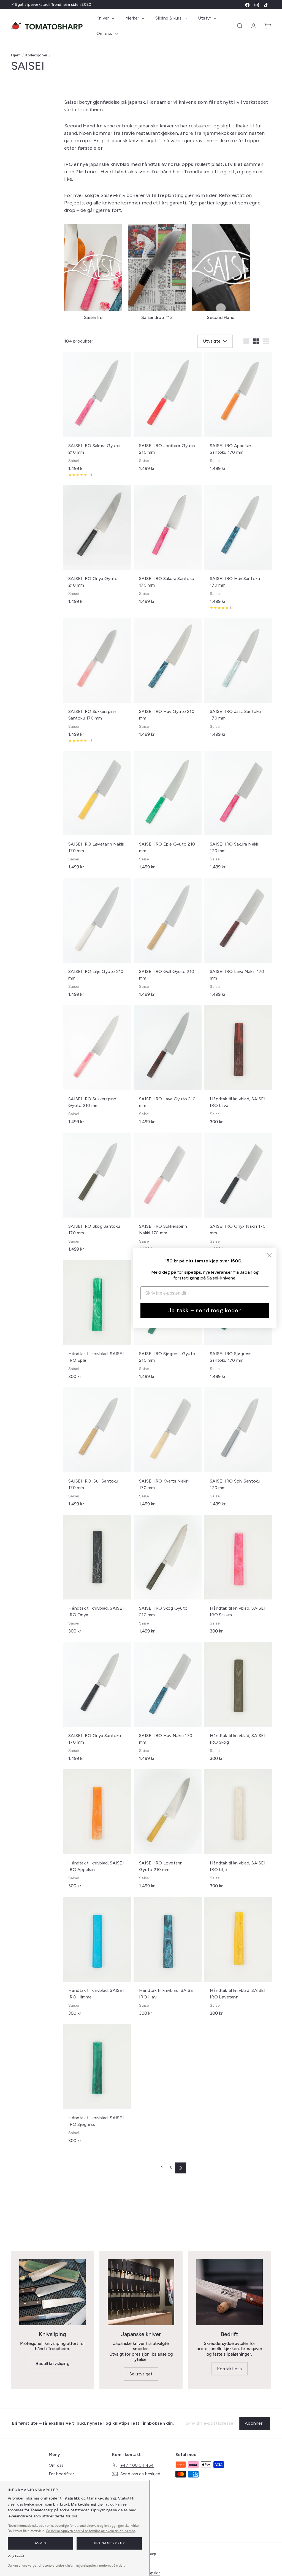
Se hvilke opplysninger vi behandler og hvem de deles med (91, 2531)
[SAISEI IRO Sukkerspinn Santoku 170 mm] (97, 683)
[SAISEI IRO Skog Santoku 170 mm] (97, 1195)
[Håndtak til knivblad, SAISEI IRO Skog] (238, 1704)
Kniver (103, 18)
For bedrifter (61, 2474)
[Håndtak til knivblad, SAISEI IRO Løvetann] (238, 1959)
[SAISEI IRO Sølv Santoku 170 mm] (238, 1450)
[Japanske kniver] (141, 2292)
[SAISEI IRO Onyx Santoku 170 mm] (97, 1704)
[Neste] (181, 2168)
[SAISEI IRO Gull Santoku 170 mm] (97, 1450)
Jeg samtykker (109, 2543)
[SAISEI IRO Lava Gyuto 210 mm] (168, 1067)
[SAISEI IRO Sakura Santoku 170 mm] (168, 547)
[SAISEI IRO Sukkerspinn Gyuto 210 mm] (97, 1067)
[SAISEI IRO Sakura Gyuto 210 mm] (97, 417)
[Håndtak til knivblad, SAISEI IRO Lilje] (238, 1832)
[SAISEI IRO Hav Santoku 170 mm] (238, 550)
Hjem (16, 55)
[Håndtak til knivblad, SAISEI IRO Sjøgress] (97, 2086)
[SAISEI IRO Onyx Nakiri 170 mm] (238, 1195)
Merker (133, 18)
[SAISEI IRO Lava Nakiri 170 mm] (238, 940)
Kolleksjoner (36, 55)
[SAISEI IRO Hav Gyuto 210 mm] (168, 680)
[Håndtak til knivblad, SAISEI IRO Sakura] (238, 1577)
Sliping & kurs (169, 18)
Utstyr (205, 18)
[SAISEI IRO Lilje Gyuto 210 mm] (97, 940)
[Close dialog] (269, 1255)
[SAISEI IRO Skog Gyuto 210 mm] (168, 1577)
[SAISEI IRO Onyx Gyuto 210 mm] (97, 547)
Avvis (40, 2543)
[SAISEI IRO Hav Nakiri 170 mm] (168, 1704)
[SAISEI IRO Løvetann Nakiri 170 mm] (97, 813)
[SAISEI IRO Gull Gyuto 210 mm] (168, 940)
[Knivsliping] (52, 2292)
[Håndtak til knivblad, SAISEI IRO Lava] (238, 1067)
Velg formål (16, 2556)
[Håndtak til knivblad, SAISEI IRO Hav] (168, 1959)
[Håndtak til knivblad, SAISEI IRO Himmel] (97, 1959)
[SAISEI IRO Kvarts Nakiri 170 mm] (168, 1450)
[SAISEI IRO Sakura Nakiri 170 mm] (238, 813)
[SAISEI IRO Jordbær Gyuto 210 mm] (168, 414)
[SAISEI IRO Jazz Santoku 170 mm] (238, 680)
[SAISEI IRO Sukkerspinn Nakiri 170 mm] (168, 1195)
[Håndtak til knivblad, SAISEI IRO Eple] (97, 1322)
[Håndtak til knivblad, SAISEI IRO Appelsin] (97, 1832)
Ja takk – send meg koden (205, 1310)
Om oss (105, 33)
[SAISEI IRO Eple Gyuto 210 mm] (168, 813)
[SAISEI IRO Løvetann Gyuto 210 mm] (168, 1832)
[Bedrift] (230, 2292)
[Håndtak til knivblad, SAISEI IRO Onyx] (97, 1577)
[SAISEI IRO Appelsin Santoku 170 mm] (238, 414)
